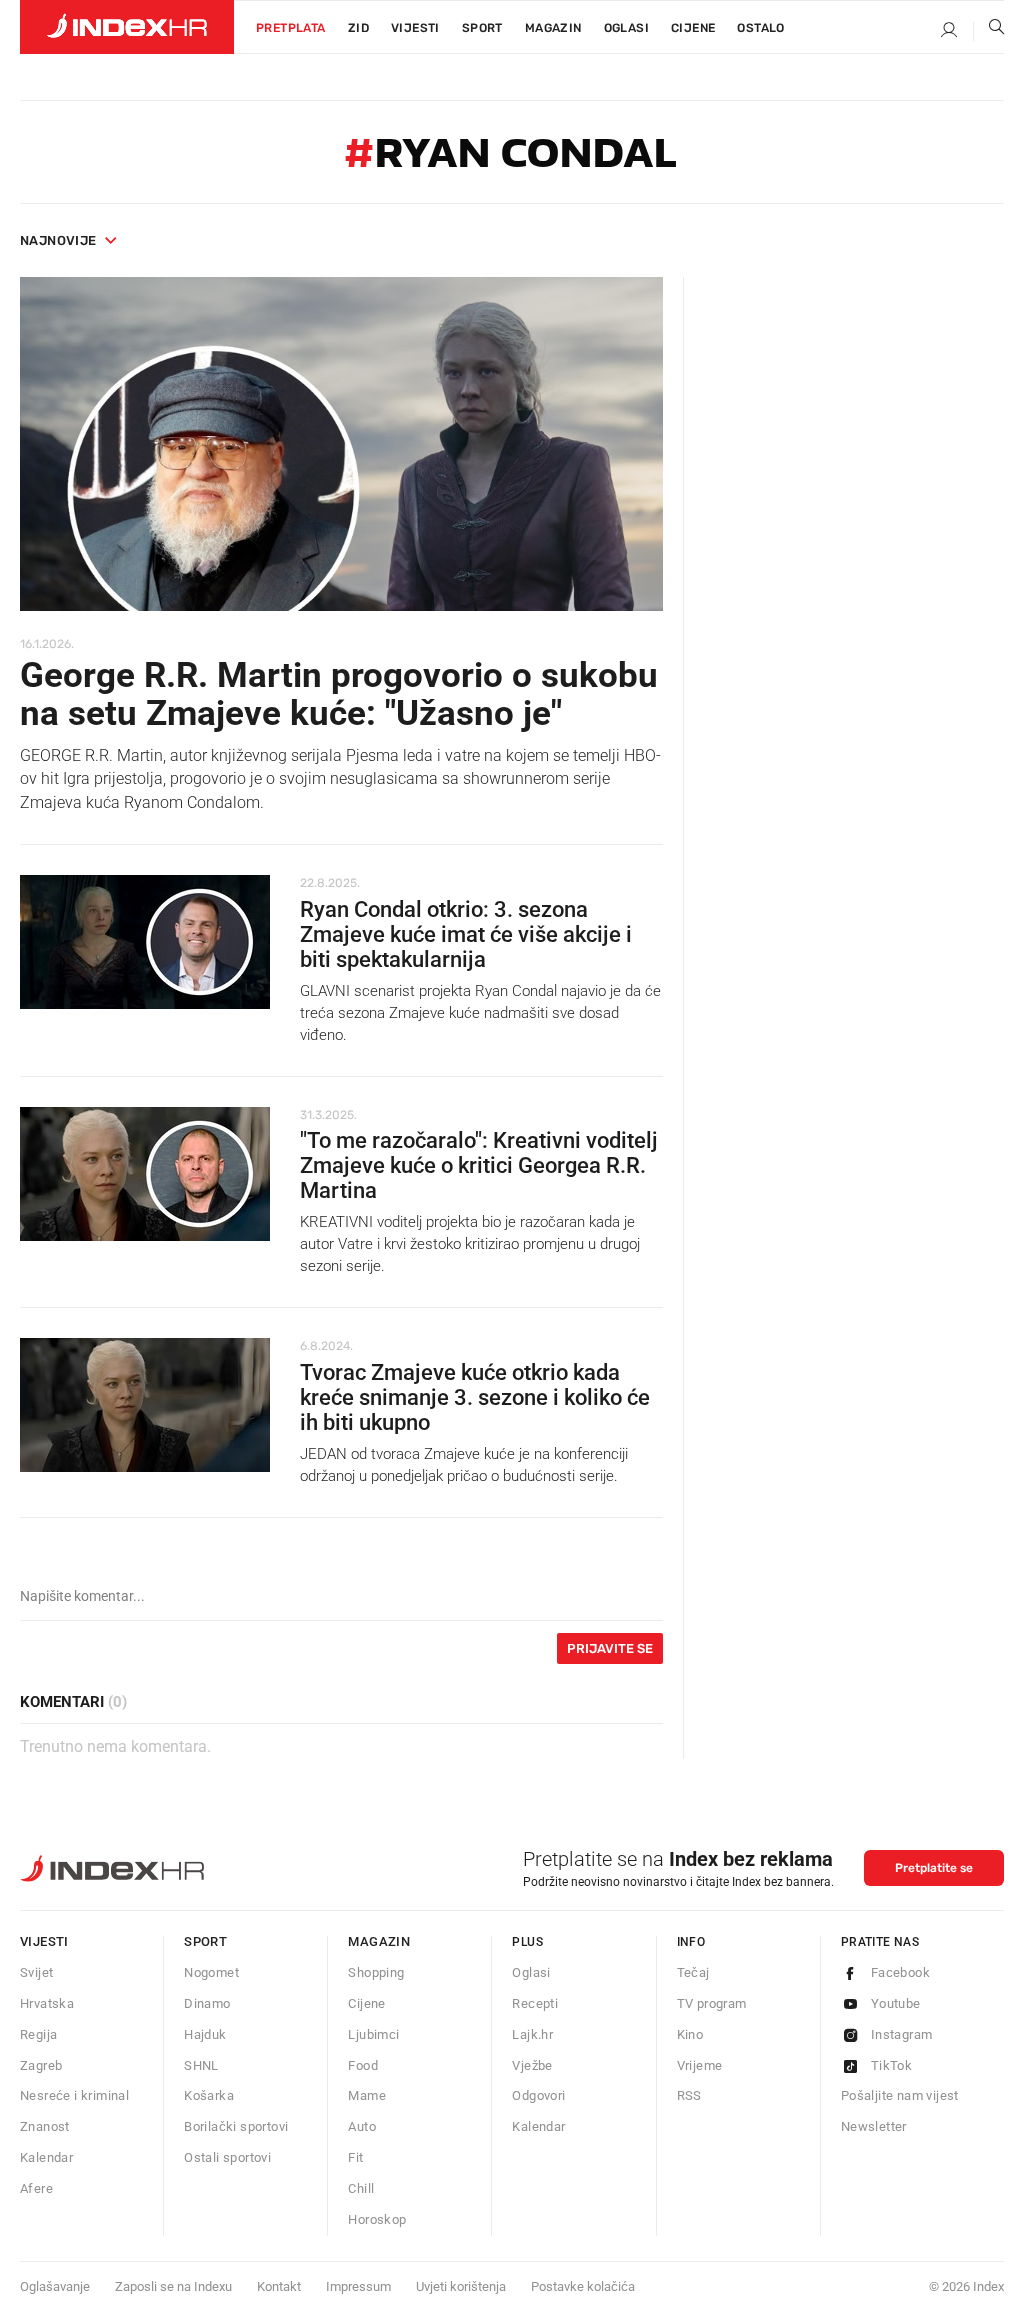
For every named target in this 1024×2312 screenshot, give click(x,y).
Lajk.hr (532, 2034)
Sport (482, 28)
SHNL (201, 2065)
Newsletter (874, 2126)
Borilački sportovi (236, 2126)
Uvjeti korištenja (461, 2286)
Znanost (45, 2126)
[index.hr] (127, 27)
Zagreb (41, 2065)
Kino (690, 2034)
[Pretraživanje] (989, 31)
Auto (362, 2126)
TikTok (891, 2065)
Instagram (902, 2034)
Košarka (209, 2095)
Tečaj (693, 1972)
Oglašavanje (55, 2286)
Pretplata (291, 28)
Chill (361, 2188)
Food (363, 2065)
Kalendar (46, 2157)
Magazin (379, 1941)
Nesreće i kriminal (74, 2095)
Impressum (358, 2286)
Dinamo (207, 2003)
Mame (367, 2095)
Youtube (896, 2003)
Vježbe (532, 2065)
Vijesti (415, 28)
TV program (712, 2003)
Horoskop (377, 2219)
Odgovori (538, 2095)
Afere (36, 2188)
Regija (38, 2034)
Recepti (535, 2003)
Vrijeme (700, 2065)
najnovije (58, 240)
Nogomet (211, 1972)
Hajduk (205, 2034)
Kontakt (279, 2286)
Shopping (376, 1972)
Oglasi (626, 28)
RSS (689, 2095)
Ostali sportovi (227, 2157)
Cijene (693, 28)
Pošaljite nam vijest (900, 2095)
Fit (355, 2157)
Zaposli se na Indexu (173, 2286)
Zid (358, 28)
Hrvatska (47, 2003)
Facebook (900, 1972)
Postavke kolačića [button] (583, 2286)
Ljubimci (373, 2034)
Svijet (36, 1972)
